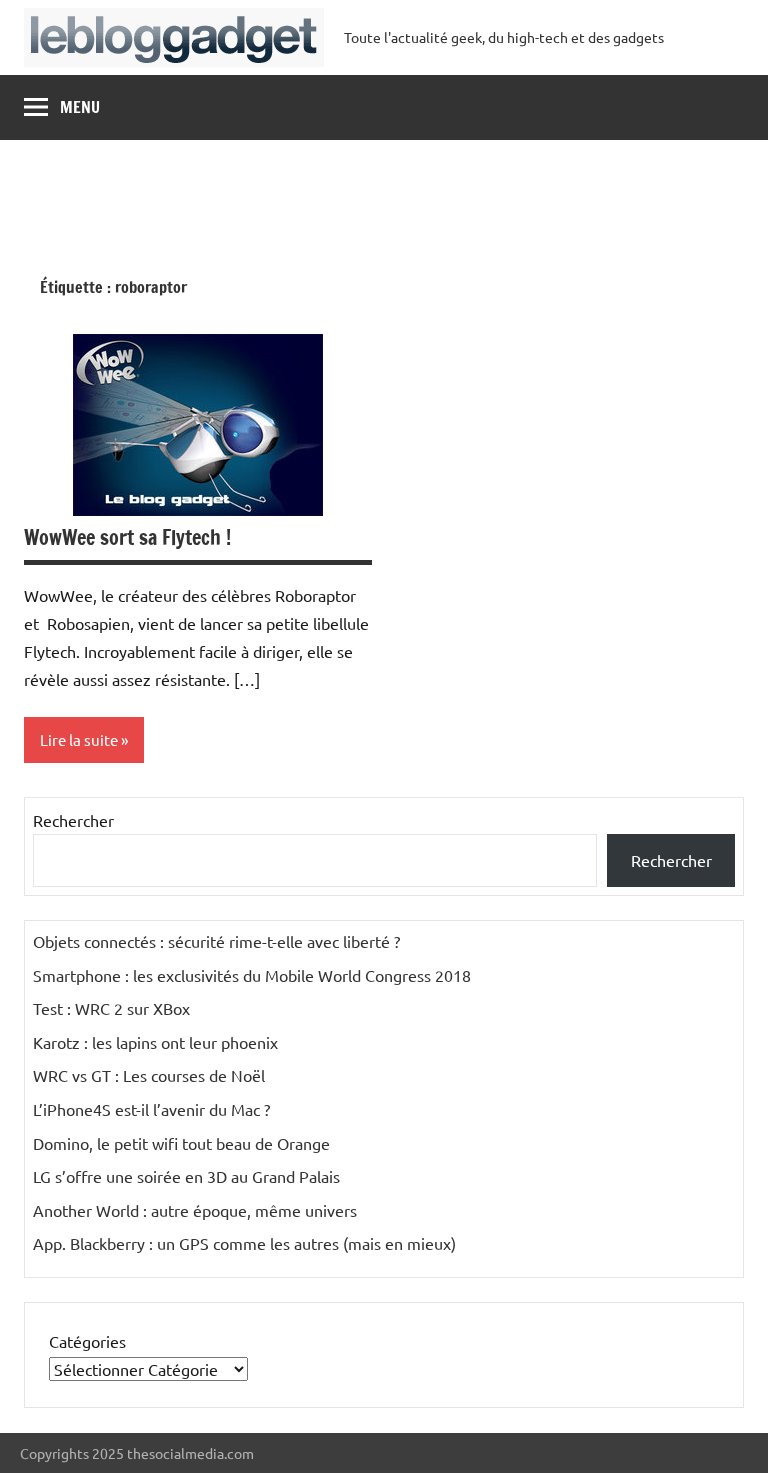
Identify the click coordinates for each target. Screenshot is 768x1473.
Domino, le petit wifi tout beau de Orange (181, 1143)
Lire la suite (79, 739)
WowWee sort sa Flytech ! (127, 537)
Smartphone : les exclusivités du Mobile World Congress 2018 (252, 975)
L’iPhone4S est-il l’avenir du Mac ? (151, 1109)
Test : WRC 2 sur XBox (111, 1008)
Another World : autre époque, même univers (195, 1210)
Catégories (87, 1341)
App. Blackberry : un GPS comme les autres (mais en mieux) (244, 1243)
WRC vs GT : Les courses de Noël (149, 1075)
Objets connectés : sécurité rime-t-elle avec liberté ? (216, 941)
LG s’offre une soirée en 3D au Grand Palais (186, 1176)
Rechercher (73, 820)
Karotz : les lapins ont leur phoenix (155, 1042)
